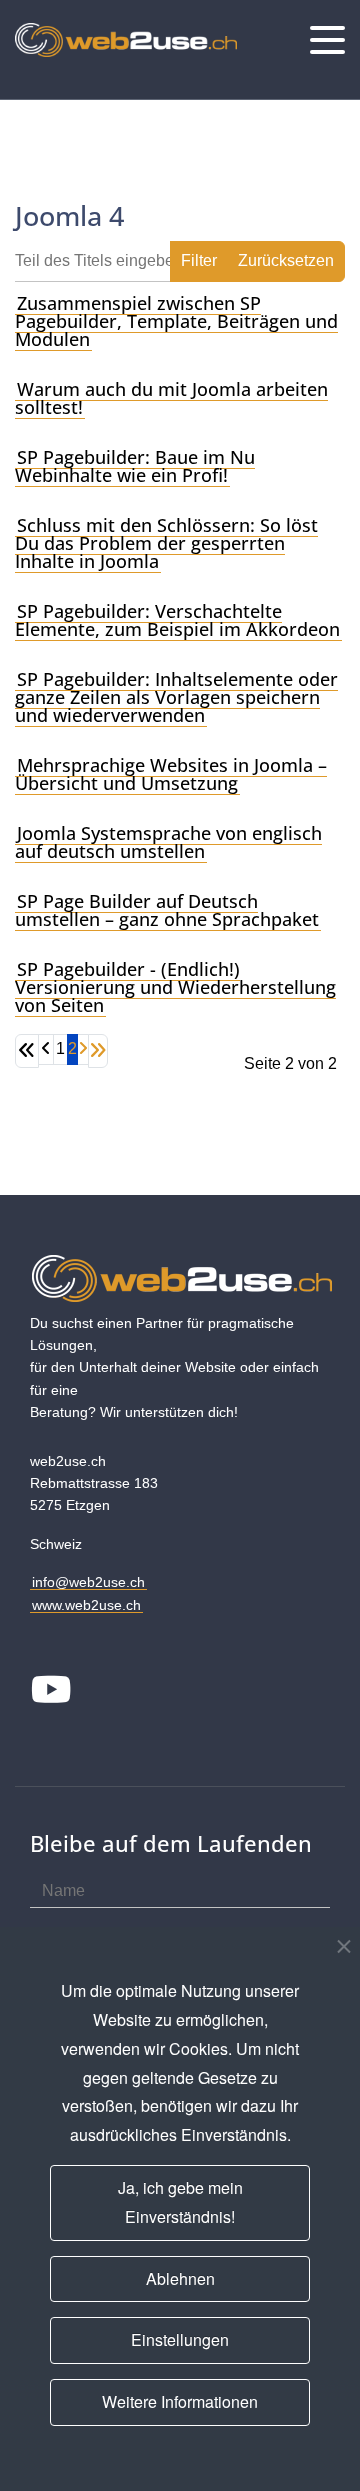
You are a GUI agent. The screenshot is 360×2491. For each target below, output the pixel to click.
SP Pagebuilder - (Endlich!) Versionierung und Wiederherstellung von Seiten (175, 987)
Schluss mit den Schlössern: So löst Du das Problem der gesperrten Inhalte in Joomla (166, 543)
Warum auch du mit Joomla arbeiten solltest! (171, 398)
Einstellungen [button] (180, 2339)
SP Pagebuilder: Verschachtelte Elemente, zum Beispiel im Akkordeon (177, 620)
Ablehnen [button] (180, 2278)
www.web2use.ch (86, 1605)
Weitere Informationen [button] (180, 2401)
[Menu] (327, 40)
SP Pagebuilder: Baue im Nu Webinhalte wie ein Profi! (135, 466)
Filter (199, 260)
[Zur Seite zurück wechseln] (46, 1049)
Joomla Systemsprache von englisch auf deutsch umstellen (168, 842)
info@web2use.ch (88, 1582)
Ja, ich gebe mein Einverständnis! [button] (180, 2202)
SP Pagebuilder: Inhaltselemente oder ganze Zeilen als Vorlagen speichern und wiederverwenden (176, 697)
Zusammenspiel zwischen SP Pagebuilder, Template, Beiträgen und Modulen (176, 321)
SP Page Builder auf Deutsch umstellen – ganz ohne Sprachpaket (167, 910)
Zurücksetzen (286, 260)
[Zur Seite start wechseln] (27, 1051)
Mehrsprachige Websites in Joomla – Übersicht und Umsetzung (171, 774)
